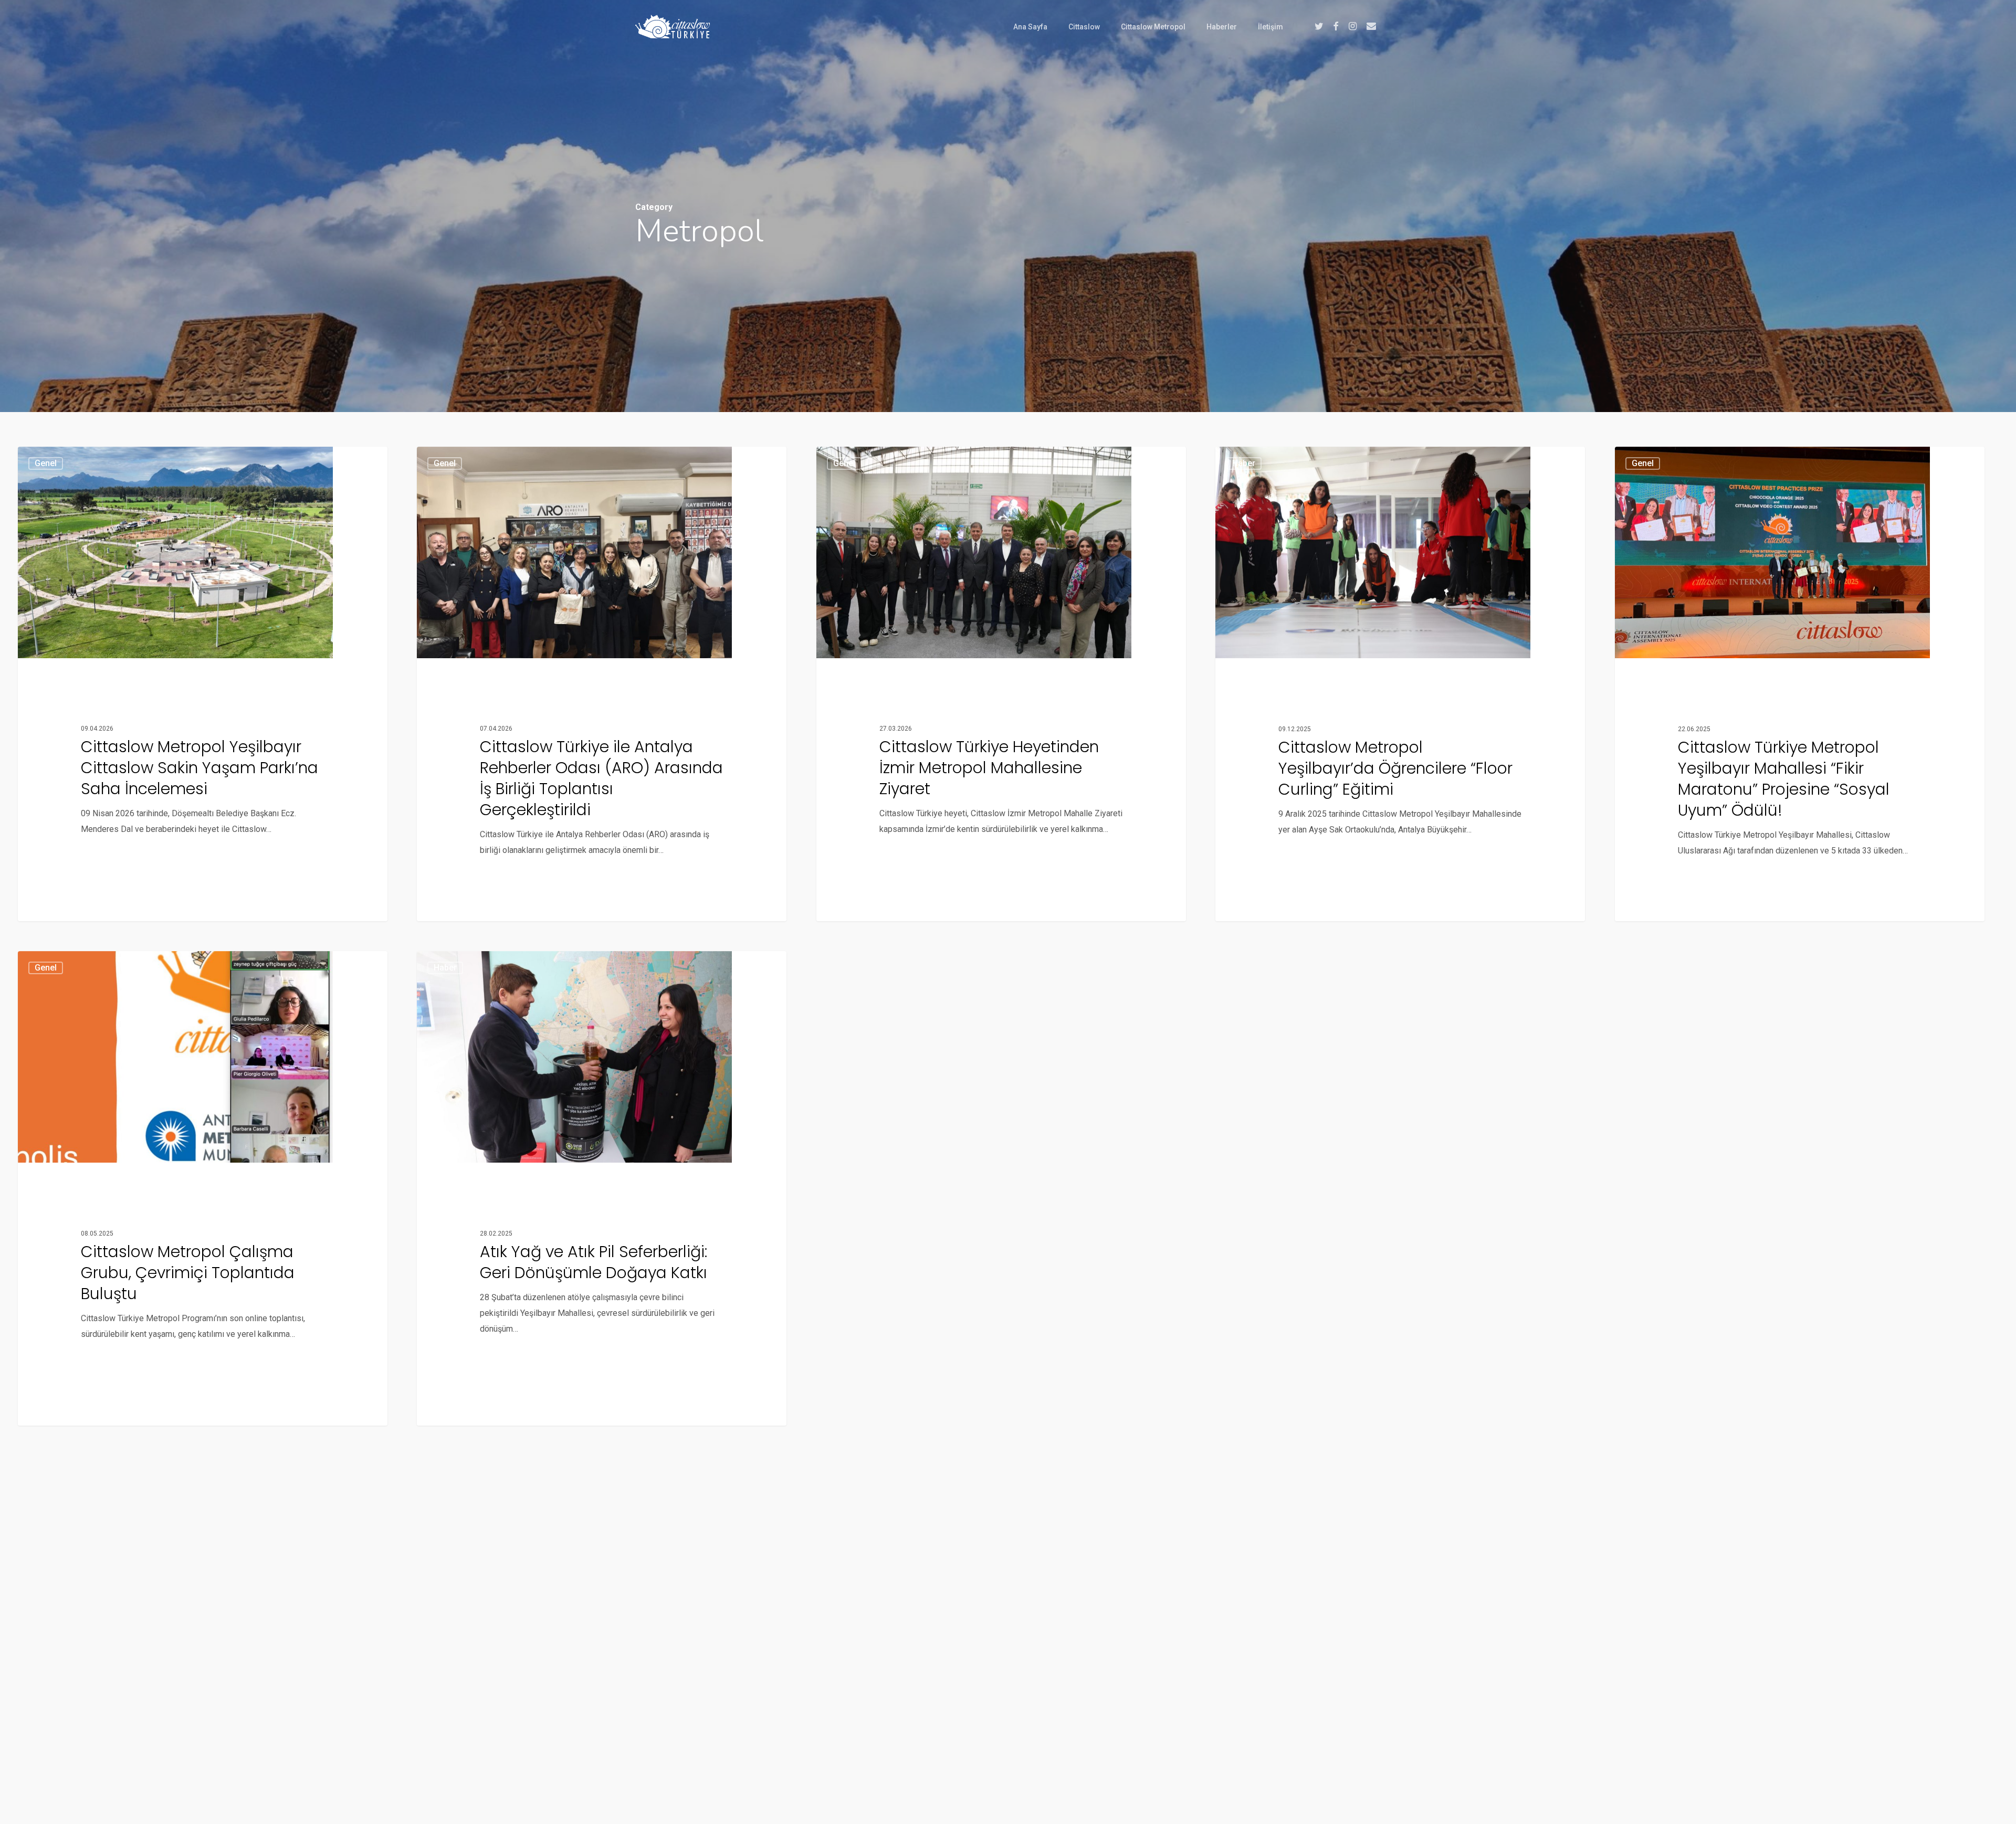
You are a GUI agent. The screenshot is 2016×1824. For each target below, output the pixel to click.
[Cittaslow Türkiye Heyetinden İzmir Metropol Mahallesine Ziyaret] (1001, 684)
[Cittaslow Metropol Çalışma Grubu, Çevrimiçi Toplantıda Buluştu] (203, 1188)
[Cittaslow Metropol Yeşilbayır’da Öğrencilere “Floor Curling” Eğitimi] (1400, 684)
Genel (46, 463)
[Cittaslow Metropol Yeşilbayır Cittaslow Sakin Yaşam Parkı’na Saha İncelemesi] (203, 684)
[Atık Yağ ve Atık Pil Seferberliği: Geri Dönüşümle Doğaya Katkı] (602, 1188)
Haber (1244, 463)
